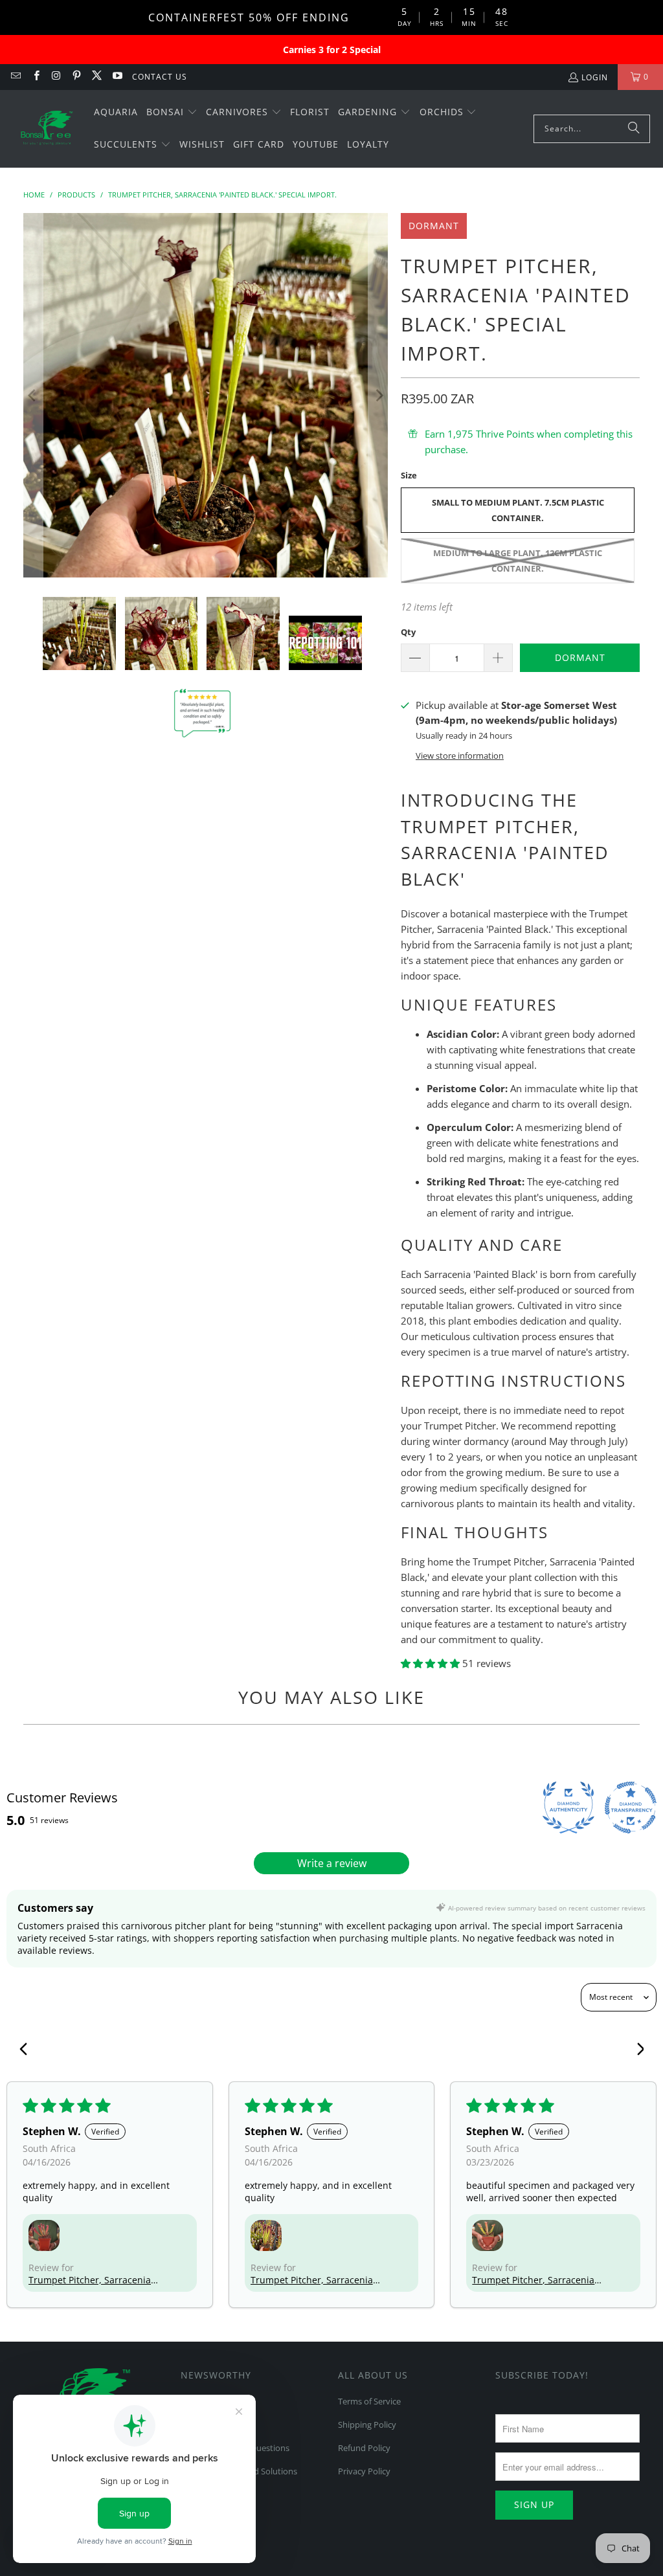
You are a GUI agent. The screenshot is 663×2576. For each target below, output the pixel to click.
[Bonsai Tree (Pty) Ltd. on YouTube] (116, 77)
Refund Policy (364, 2448)
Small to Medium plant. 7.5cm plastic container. (518, 510)
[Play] (206, 396)
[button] (172, 113)
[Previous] (33, 396)
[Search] (634, 129)
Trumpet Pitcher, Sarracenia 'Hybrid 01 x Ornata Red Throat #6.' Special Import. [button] (312, 2280)
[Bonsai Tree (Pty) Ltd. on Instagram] (56, 77)
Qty (408, 632)
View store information (460, 756)
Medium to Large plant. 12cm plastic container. (518, 561)
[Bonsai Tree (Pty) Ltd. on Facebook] (35, 77)
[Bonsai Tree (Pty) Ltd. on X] (96, 77)
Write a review (332, 1863)
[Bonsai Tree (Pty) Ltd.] (47, 129)
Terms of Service (369, 2401)
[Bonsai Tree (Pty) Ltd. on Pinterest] (76, 77)
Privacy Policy (364, 2471)
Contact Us (160, 77)
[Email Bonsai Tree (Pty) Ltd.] (15, 77)
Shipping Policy (367, 2425)
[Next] (378, 396)
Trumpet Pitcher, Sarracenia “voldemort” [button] (90, 2280)
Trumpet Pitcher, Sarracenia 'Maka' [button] (533, 2280)
